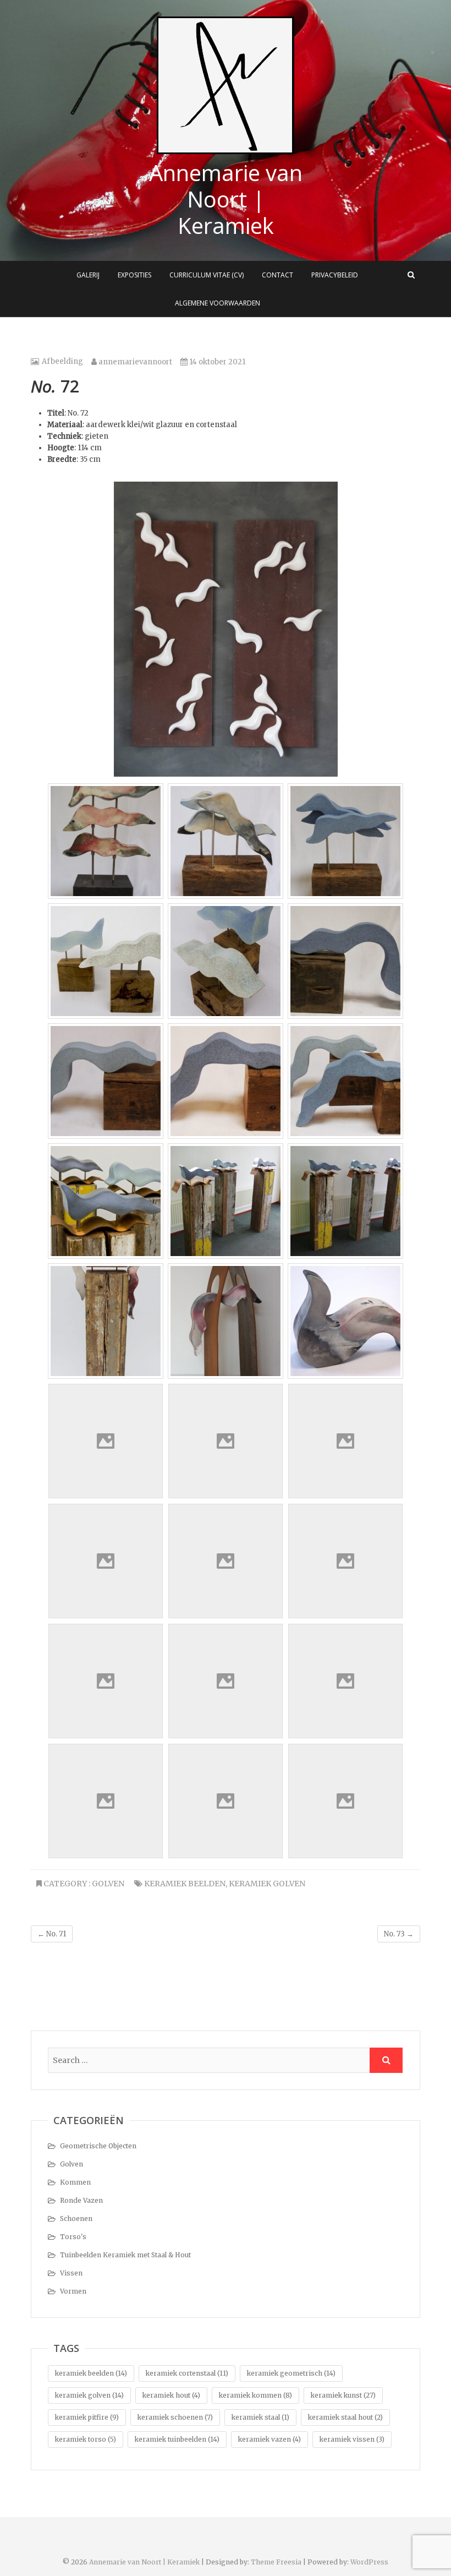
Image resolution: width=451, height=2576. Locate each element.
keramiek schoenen (175, 2417)
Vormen (73, 2291)
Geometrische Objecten (98, 2146)
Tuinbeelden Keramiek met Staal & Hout (125, 2255)
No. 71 (52, 1934)
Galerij (88, 275)
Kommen (75, 2182)
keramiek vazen (269, 2439)
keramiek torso (86, 2439)
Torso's (73, 2237)
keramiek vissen (352, 2439)
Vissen (71, 2273)
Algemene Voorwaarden (218, 303)
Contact (277, 275)
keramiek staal (260, 2417)
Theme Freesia (276, 2562)
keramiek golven (267, 1884)
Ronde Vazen (81, 2200)
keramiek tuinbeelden (177, 2439)
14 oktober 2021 (216, 362)
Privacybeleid (335, 275)
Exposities (134, 275)
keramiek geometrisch (291, 2373)
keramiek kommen (255, 2395)
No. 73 (399, 1934)
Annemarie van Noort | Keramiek (226, 199)
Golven (108, 1884)
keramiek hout (171, 2395)
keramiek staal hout (345, 2417)
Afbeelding (62, 361)
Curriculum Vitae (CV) (207, 275)
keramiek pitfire (87, 2417)
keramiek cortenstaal (187, 2373)
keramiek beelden (185, 1884)
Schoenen (76, 2218)
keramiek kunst (343, 2395)
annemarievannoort (134, 362)
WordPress (369, 2562)
